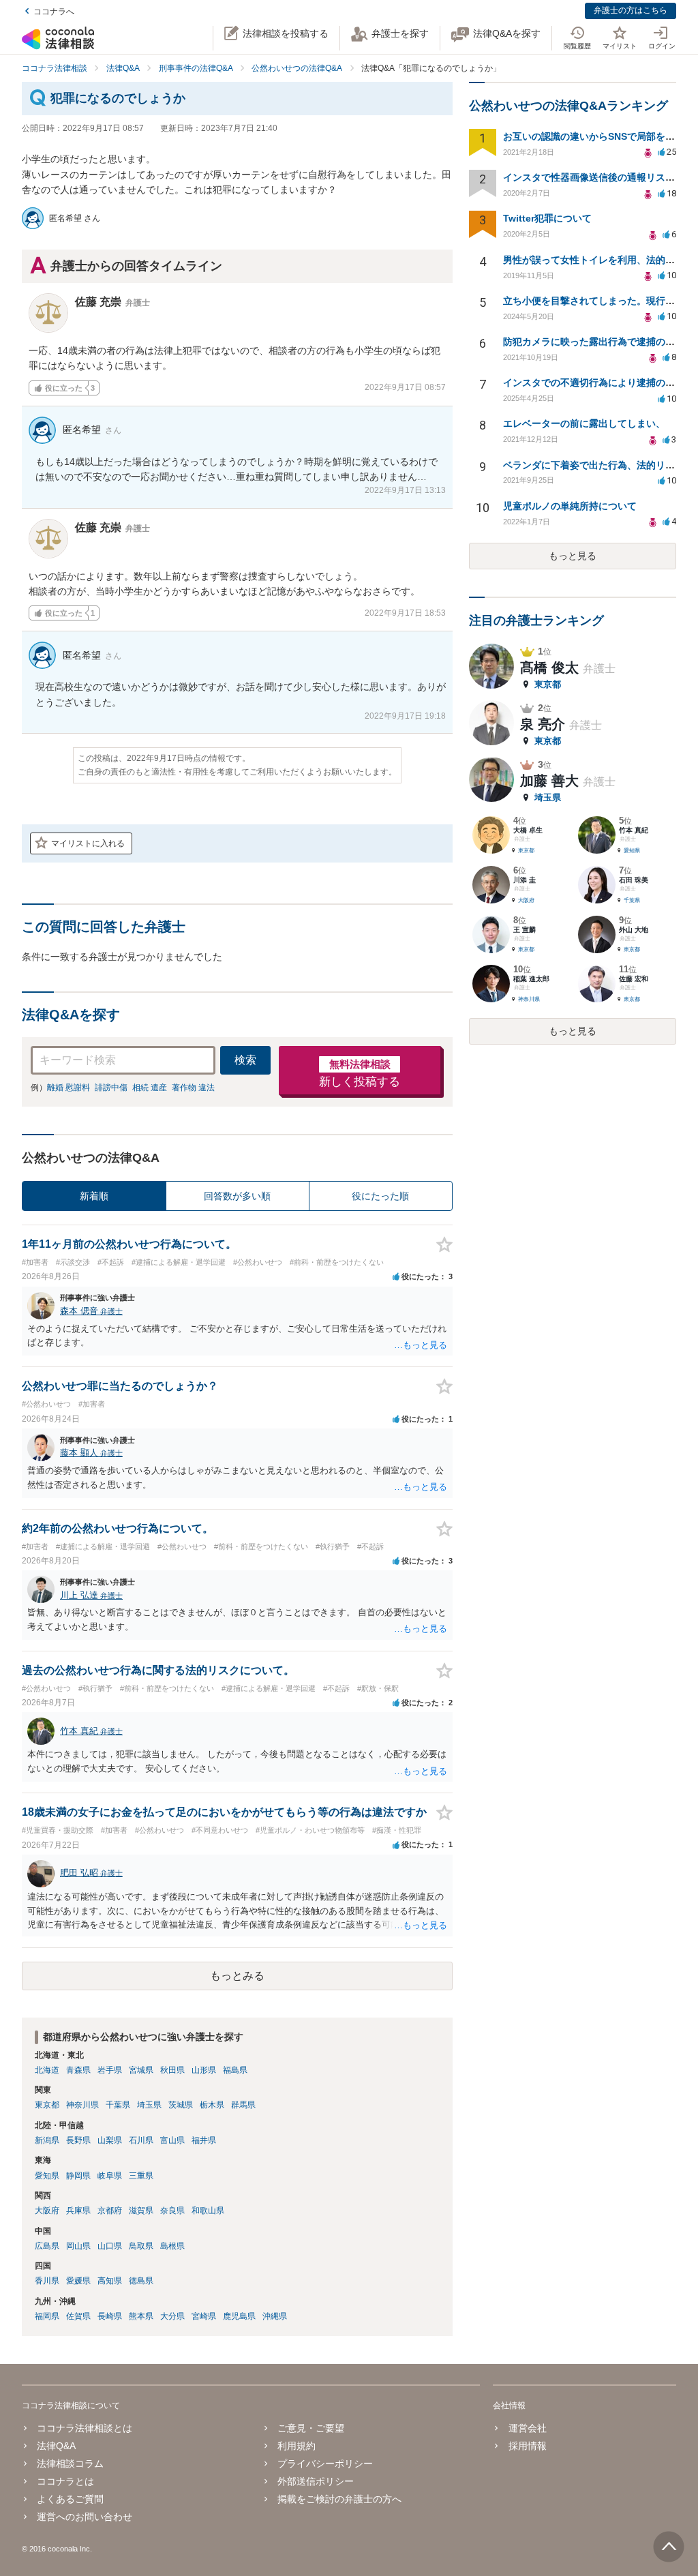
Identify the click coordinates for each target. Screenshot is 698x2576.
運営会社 (527, 2428)
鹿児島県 (239, 2316)
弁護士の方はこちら (631, 10)
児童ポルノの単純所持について (570, 506)
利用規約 (297, 2446)
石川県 (141, 2140)
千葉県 (118, 2105)
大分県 (172, 2316)
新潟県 (47, 2140)
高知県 (110, 2281)
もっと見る (573, 556)
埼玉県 (149, 2105)
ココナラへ (54, 12)
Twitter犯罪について (547, 218)
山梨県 (110, 2140)
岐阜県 (110, 2176)
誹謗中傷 (111, 1088)
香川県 (47, 2281)
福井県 (204, 2140)
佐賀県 (78, 2316)
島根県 (172, 2246)
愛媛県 (78, 2281)
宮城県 (141, 2070)
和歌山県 (208, 2211)
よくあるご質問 (70, 2499)
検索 (245, 1060)
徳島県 (141, 2281)
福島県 (235, 2070)
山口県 (110, 2246)
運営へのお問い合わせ (85, 2517)
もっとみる (237, 1976)
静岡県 (78, 2176)
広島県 (47, 2246)
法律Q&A (56, 2446)
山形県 (204, 2070)
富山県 (172, 2140)
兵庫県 (78, 2211)
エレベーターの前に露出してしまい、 (584, 423)
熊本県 (141, 2316)
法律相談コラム (70, 2463)
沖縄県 (275, 2316)
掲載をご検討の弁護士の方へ (339, 2499)
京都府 (110, 2211)
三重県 (141, 2176)
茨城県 (181, 2105)
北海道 (47, 2070)
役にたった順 (380, 1196)
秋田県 (172, 2070)
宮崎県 (204, 2316)
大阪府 (47, 2211)
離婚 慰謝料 (69, 1088)
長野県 (78, 2140)
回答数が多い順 (237, 1196)
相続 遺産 (150, 1088)
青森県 (78, 2070)
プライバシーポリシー (325, 2463)
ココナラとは (65, 2481)
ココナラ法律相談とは (85, 2428)
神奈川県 (82, 2105)
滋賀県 (141, 2211)
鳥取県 (141, 2246)
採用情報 (527, 2446)
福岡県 (47, 2316)
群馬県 (243, 2105)
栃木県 (212, 2105)
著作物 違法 (193, 1088)
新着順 (94, 1196)
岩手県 (110, 2070)
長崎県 (110, 2316)
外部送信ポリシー (316, 2481)
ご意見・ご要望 (311, 2428)
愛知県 (47, 2176)
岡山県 (78, 2246)
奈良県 (172, 2211)
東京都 (47, 2105)
